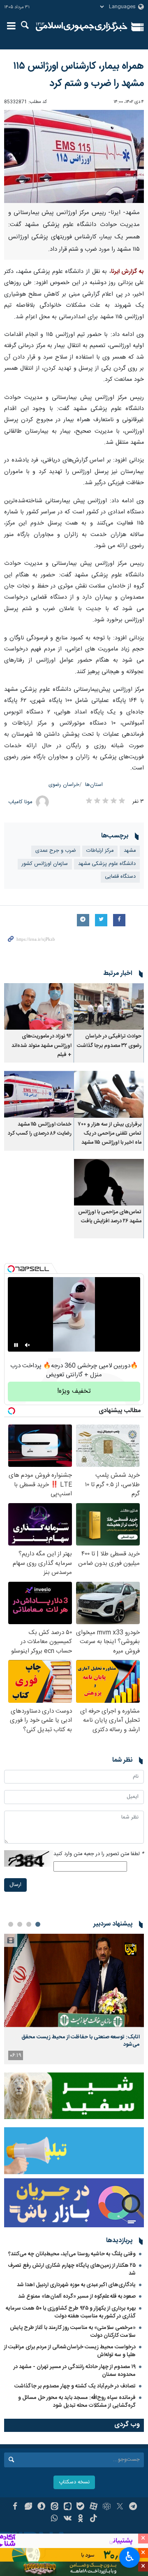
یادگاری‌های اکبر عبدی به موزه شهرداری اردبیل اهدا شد (76, 2285)
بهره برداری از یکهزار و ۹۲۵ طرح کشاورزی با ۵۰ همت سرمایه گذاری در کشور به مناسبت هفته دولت (71, 2312)
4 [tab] (11, 1924)
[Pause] (16, 1345)
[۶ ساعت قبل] (74, 1980)
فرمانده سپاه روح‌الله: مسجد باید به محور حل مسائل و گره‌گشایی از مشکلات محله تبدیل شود (77, 2402)
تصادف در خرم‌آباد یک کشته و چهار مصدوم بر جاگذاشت (75, 2386)
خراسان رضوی (64, 785)
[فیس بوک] (15, 2507)
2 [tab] (29, 1924)
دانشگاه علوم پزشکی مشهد (107, 864)
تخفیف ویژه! (74, 1391)
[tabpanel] (74, 1999)
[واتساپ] (54, 2519)
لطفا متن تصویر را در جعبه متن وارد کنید (99, 1854)
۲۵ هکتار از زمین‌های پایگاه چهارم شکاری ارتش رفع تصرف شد (72, 2269)
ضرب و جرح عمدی (56, 851)
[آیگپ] (68, 2507)
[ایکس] (120, 2507)
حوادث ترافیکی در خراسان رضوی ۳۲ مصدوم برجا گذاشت (109, 1041)
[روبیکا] (107, 2507)
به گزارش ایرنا (127, 272)
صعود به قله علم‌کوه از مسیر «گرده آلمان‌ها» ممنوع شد (77, 2296)
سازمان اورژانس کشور (45, 864)
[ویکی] (68, 2519)
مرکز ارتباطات (100, 851)
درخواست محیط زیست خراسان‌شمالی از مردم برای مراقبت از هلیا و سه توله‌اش (70, 2351)
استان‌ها (94, 785)
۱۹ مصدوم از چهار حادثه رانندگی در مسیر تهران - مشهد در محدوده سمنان (75, 2371)
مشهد (130, 851)
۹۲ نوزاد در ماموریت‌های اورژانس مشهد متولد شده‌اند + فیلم (42, 1046)
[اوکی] (81, 2519)
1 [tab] (38, 1924)
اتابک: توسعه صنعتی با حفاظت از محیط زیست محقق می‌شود (81, 2041)
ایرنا (82, 27)
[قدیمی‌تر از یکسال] (109, 1006)
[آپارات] (94, 2507)
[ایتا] (54, 2507)
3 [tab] (20, 1924)
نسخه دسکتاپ (74, 2482)
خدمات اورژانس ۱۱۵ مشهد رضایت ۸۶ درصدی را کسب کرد (40, 1129)
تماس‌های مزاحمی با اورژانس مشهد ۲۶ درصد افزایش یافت (110, 1217)
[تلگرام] (133, 2507)
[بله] (81, 2507)
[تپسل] (11, 1269)
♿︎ (130, 2557)
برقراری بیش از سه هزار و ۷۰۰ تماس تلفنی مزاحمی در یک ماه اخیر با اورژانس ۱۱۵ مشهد (110, 1134)
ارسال (15, 1885)
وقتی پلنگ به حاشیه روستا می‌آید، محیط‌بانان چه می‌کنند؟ (72, 2254)
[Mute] (28, 1345)
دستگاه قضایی (120, 877)
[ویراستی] (28, 2507)
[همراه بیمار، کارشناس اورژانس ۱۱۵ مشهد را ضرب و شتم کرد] (74, 156)
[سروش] (41, 2507)
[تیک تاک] (94, 2519)
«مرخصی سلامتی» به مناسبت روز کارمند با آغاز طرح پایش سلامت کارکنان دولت (73, 2332)
